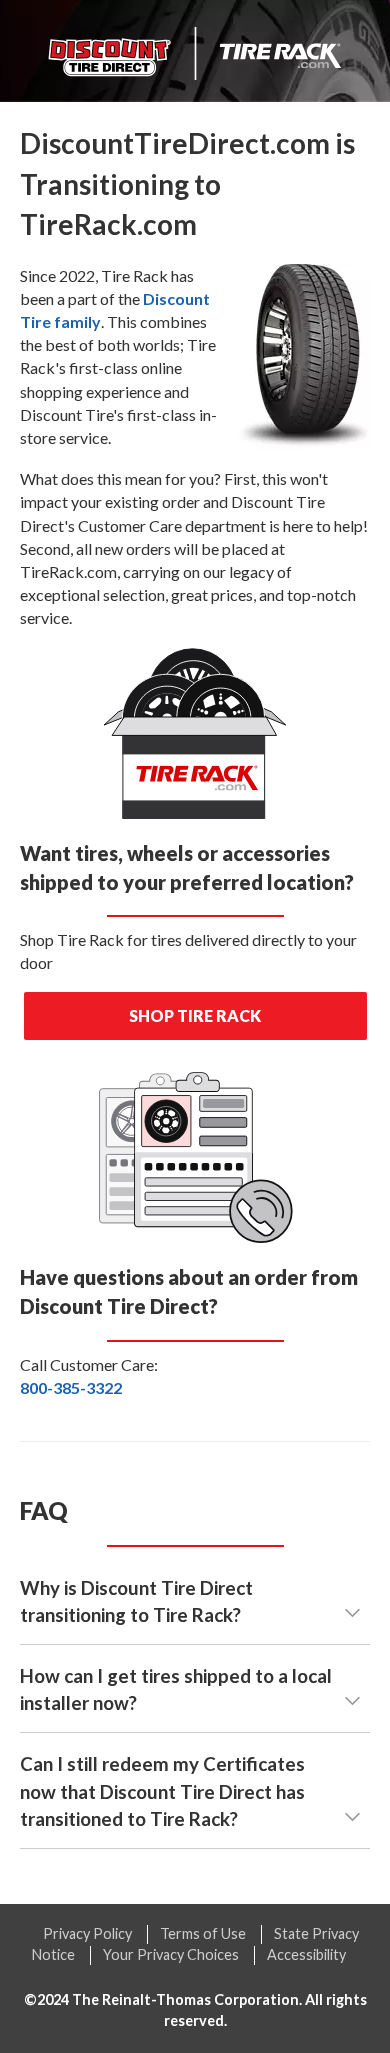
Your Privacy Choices (171, 1954)
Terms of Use (203, 1933)
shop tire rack (195, 1015)
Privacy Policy (87, 1933)
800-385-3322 (71, 1387)
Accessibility (306, 1954)
